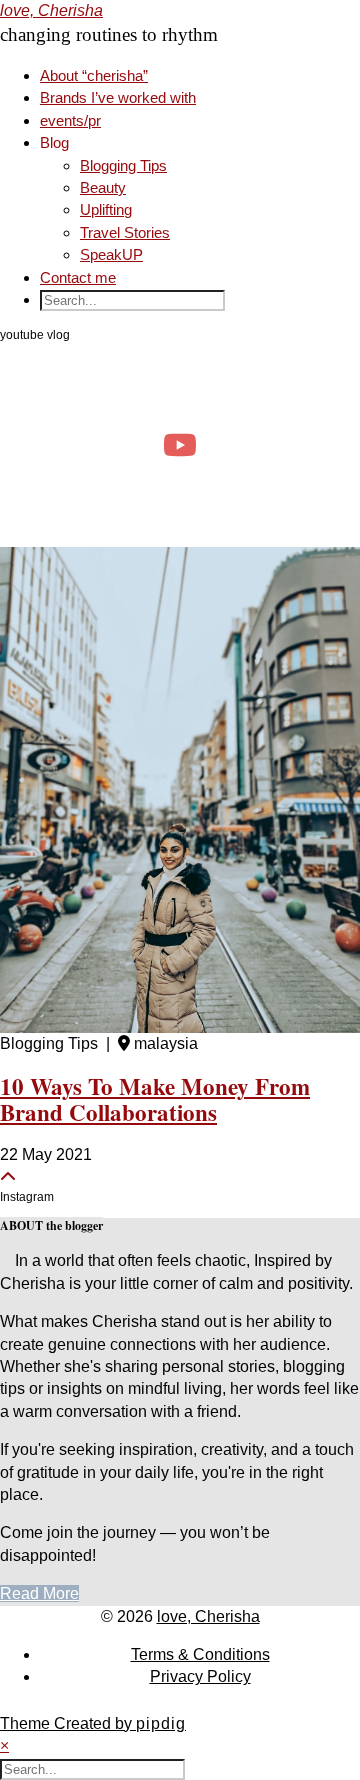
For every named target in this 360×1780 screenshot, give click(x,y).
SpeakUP (111, 254)
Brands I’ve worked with (118, 97)
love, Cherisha (51, 10)
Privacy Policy (200, 1676)
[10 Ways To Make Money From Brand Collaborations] (180, 790)
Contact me (78, 277)
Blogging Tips (123, 165)
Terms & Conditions (200, 1654)
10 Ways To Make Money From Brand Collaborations (155, 1098)
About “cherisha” (94, 75)
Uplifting (106, 209)
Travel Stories (125, 232)
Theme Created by (93, 1723)
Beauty (103, 187)
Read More (39, 1593)
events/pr (70, 120)
